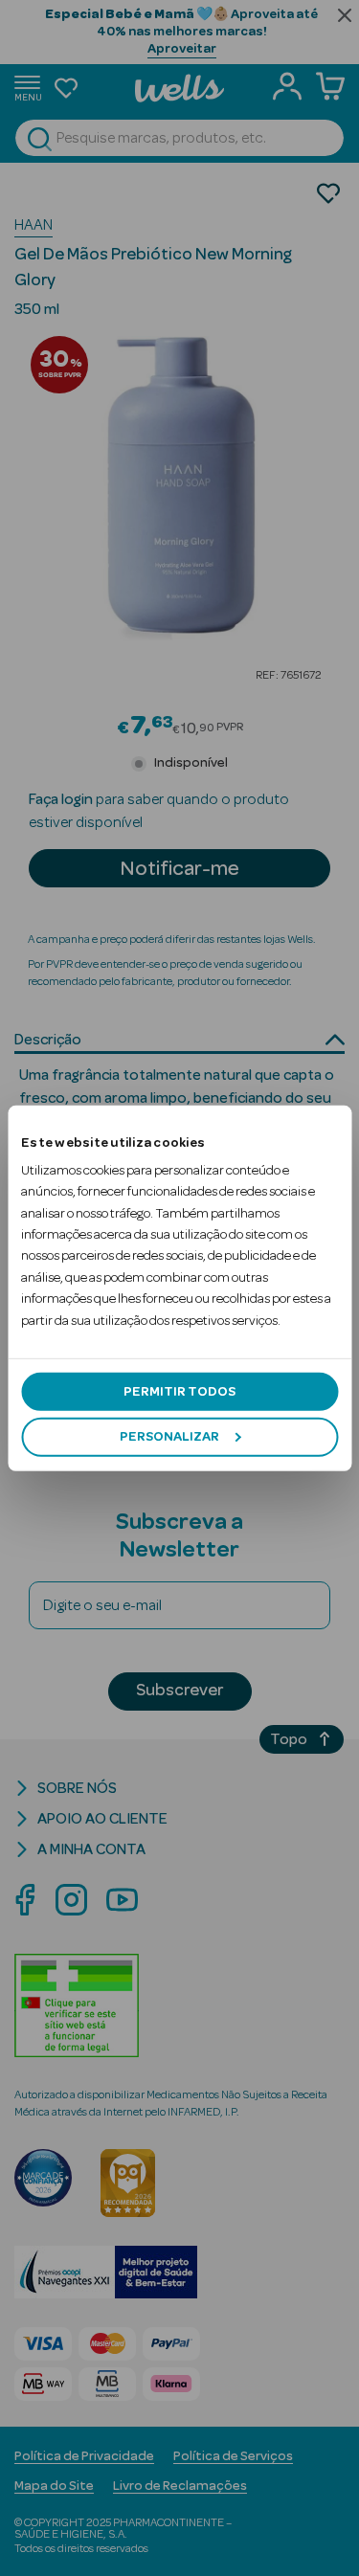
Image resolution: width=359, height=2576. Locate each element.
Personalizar (169, 1437)
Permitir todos (179, 1392)
